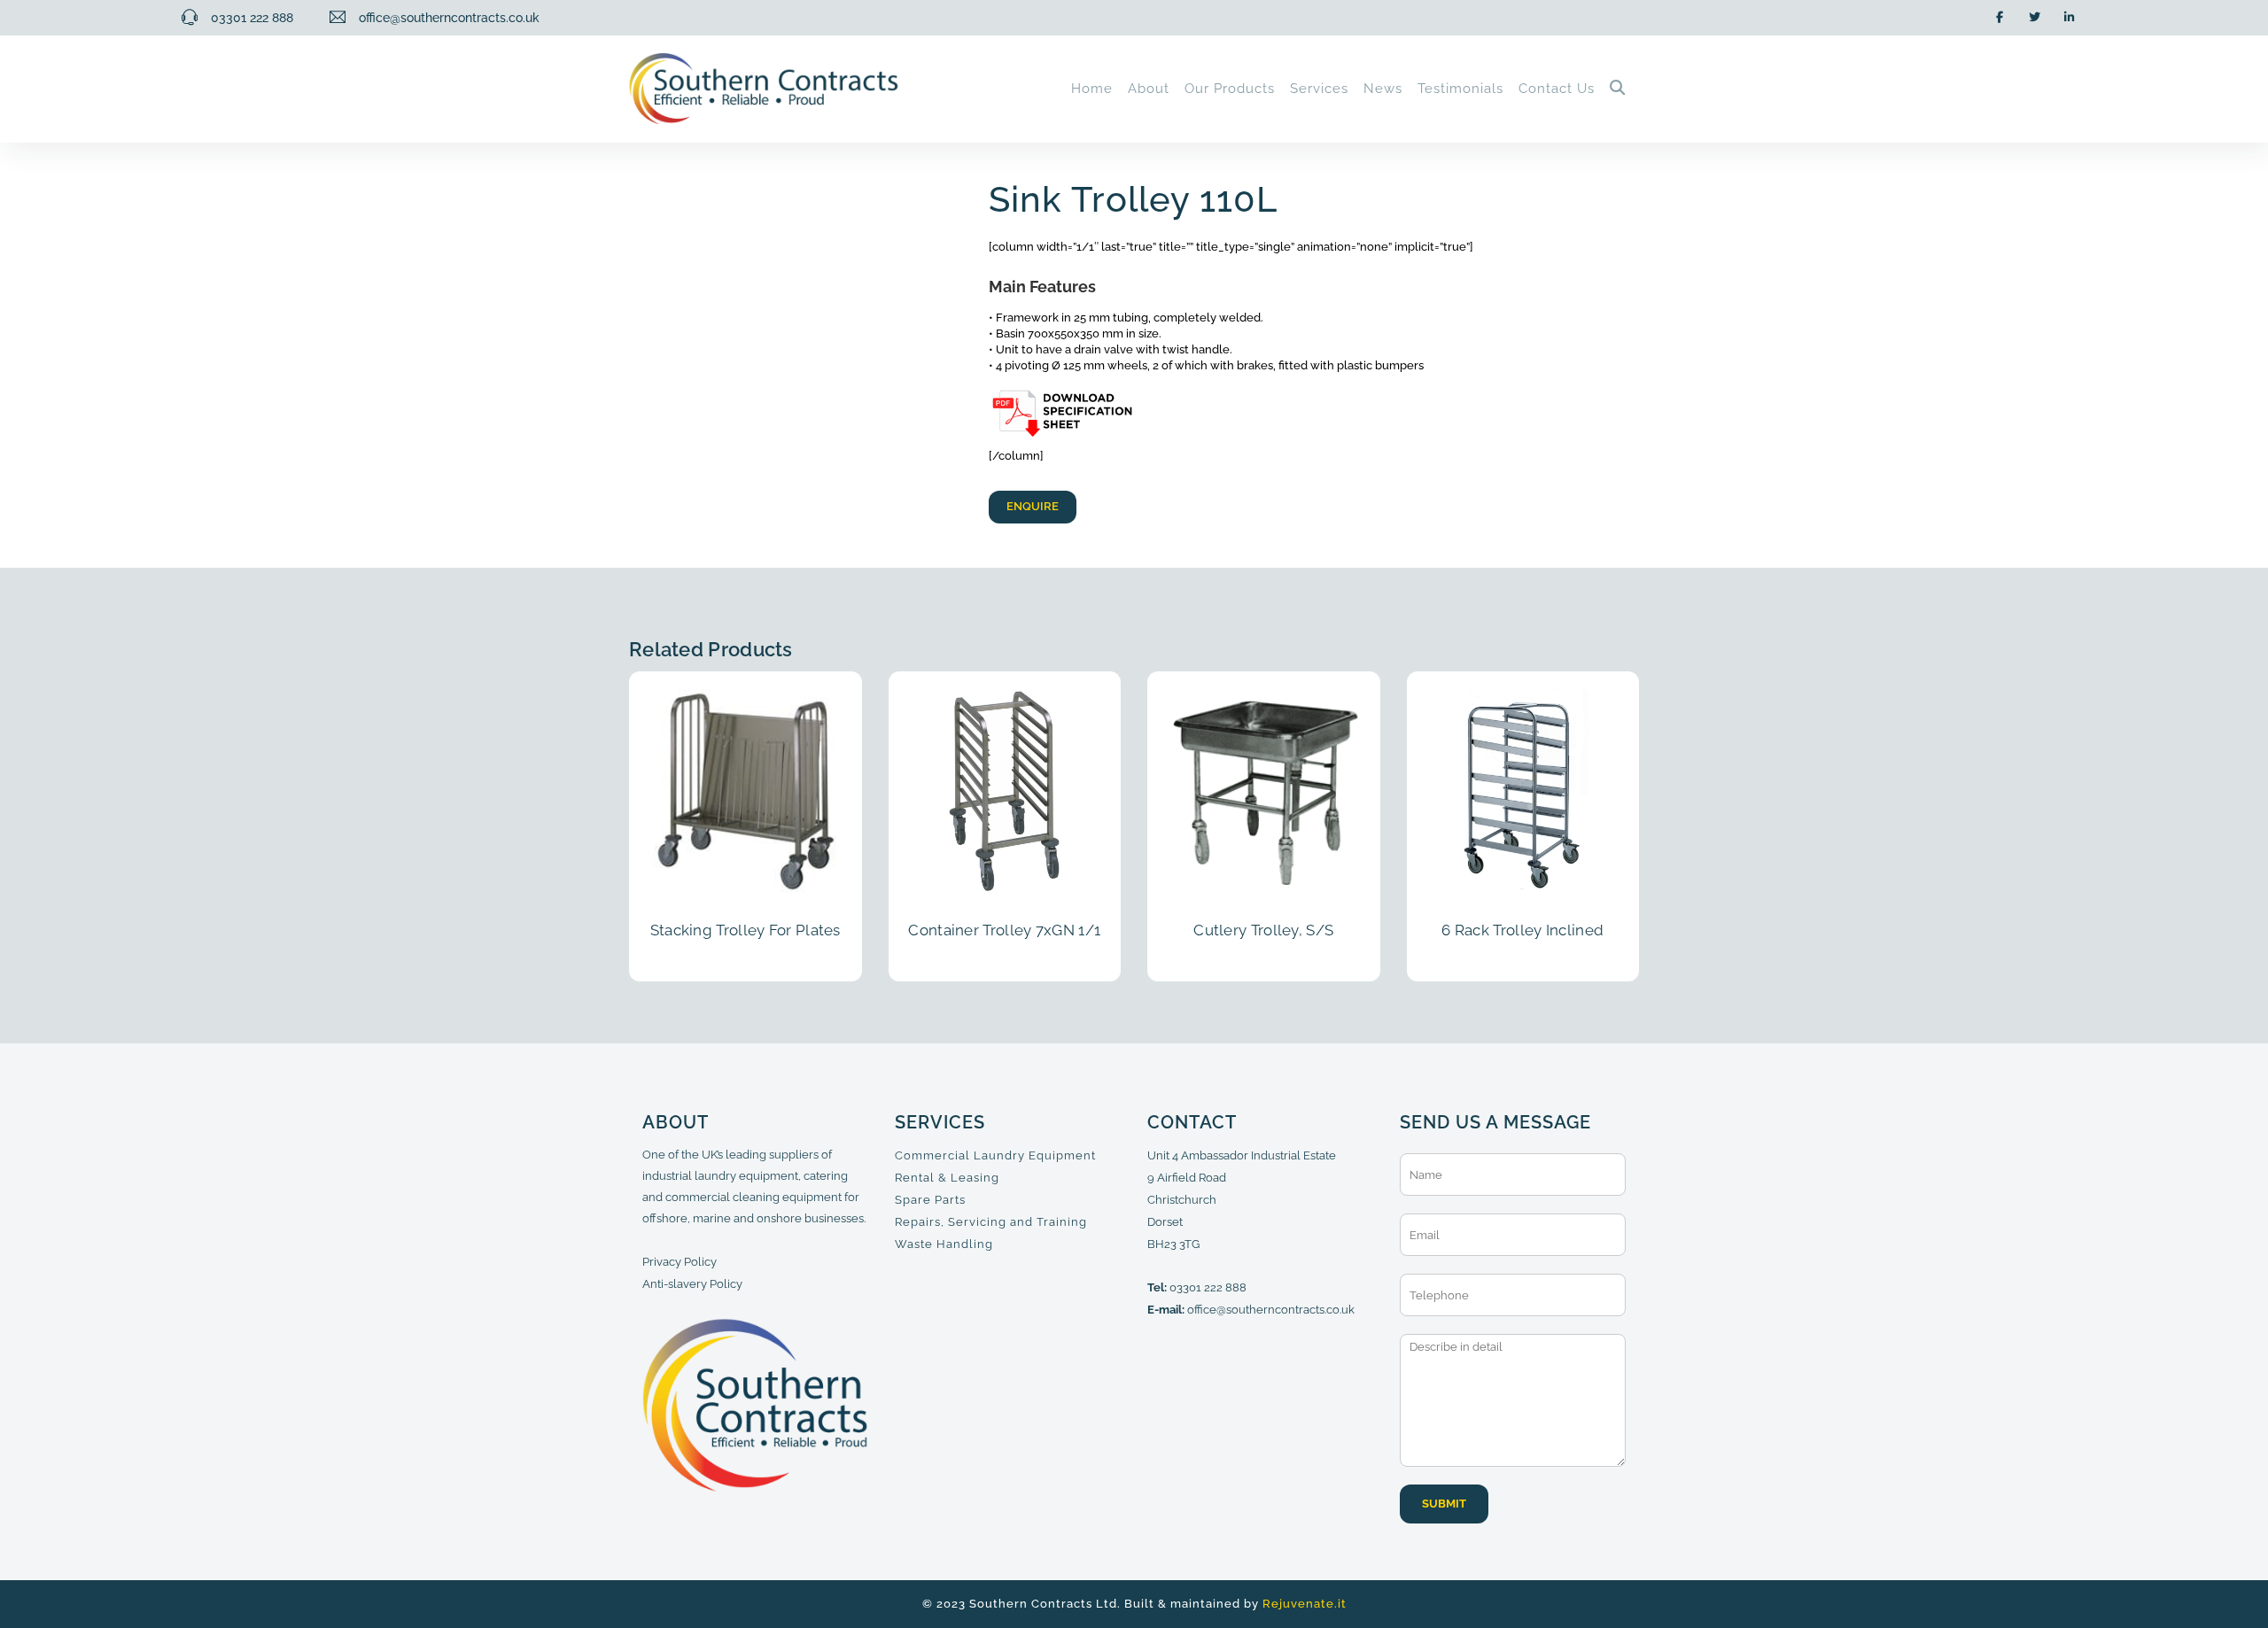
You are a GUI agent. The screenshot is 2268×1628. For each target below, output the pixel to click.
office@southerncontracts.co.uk (1271, 1310)
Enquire (1033, 506)
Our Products (1230, 89)
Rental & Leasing (947, 1178)
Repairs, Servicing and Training (991, 1222)
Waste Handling (944, 1244)
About (1149, 89)
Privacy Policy (680, 1262)
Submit (1444, 1504)
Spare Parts (930, 1200)
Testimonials (1460, 89)
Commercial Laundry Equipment (995, 1155)
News (1383, 89)
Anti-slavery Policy (692, 1284)
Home (1092, 89)
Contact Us (1557, 89)
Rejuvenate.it (1305, 1604)
